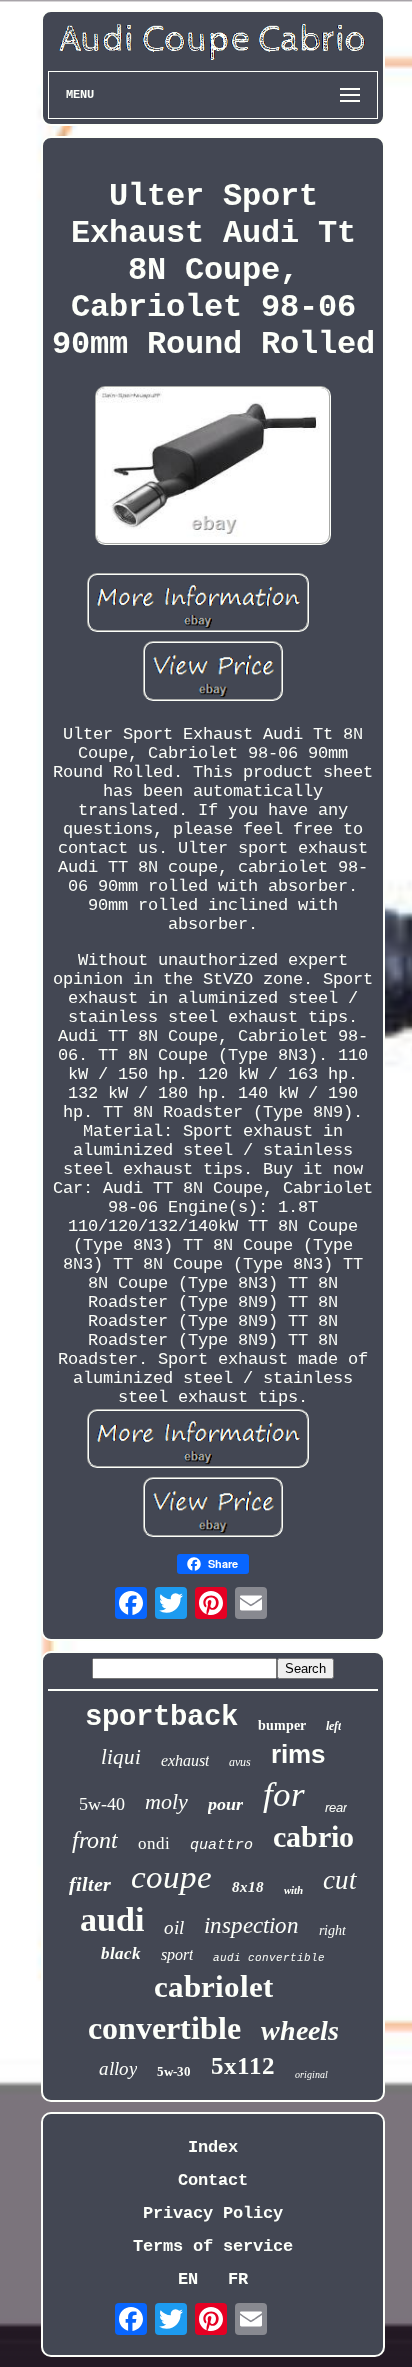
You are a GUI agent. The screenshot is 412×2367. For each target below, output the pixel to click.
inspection (251, 1925)
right (332, 1930)
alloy (118, 2068)
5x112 (243, 2065)
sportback (161, 1717)
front (95, 1840)
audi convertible (269, 1958)
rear (336, 1807)
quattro (221, 1845)
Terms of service (213, 2246)
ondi (154, 1843)
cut (340, 1880)
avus (240, 1762)
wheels (300, 2030)
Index (213, 2147)
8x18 (248, 1887)
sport (177, 1954)
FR (238, 2279)
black (121, 1953)
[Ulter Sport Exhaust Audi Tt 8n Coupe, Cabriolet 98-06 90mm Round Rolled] (213, 468)
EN (188, 2279)
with (293, 1890)
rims (298, 1754)
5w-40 (102, 1804)
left (333, 1726)
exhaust (185, 1760)
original (311, 2074)
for (284, 1794)
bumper (282, 1725)
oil (174, 1927)
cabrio (313, 1836)
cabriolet (213, 1986)
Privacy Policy (213, 2213)
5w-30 (174, 2071)
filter (90, 1884)
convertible (164, 2028)
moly (166, 1801)
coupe (171, 1877)
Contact (213, 2180)
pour (225, 1804)
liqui (121, 1757)
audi (112, 1919)
